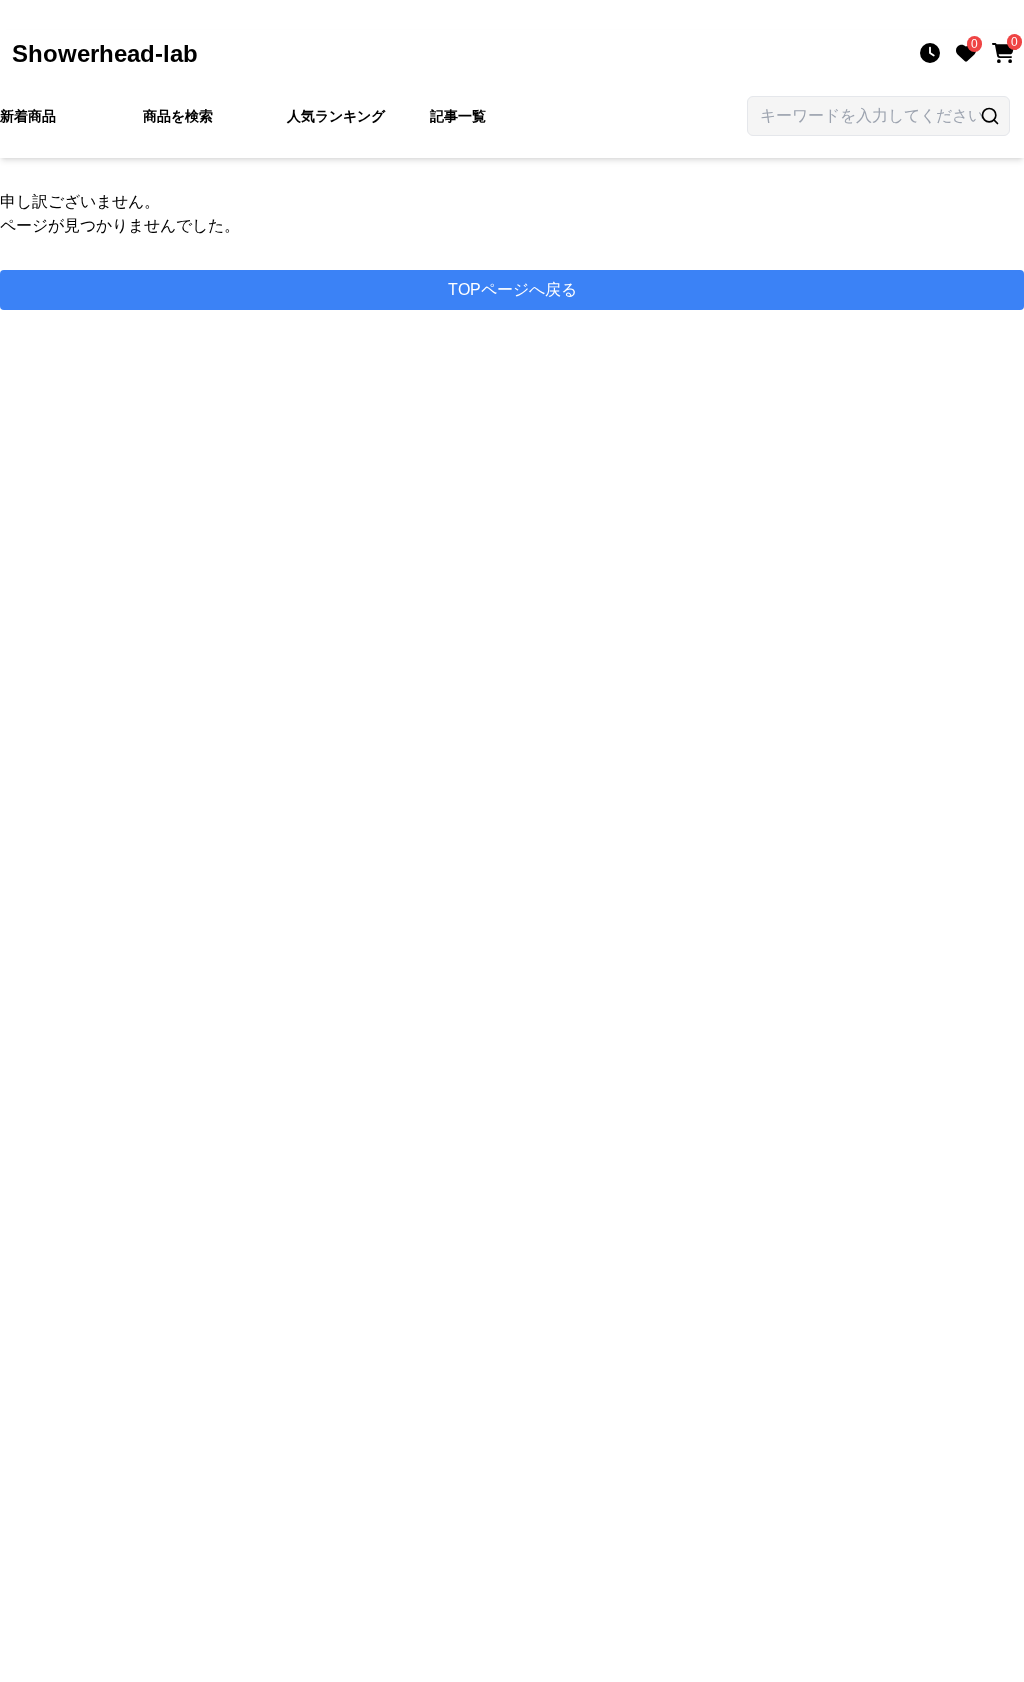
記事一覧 (458, 116)
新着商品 (28, 116)
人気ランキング (336, 116)
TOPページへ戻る (512, 289)
